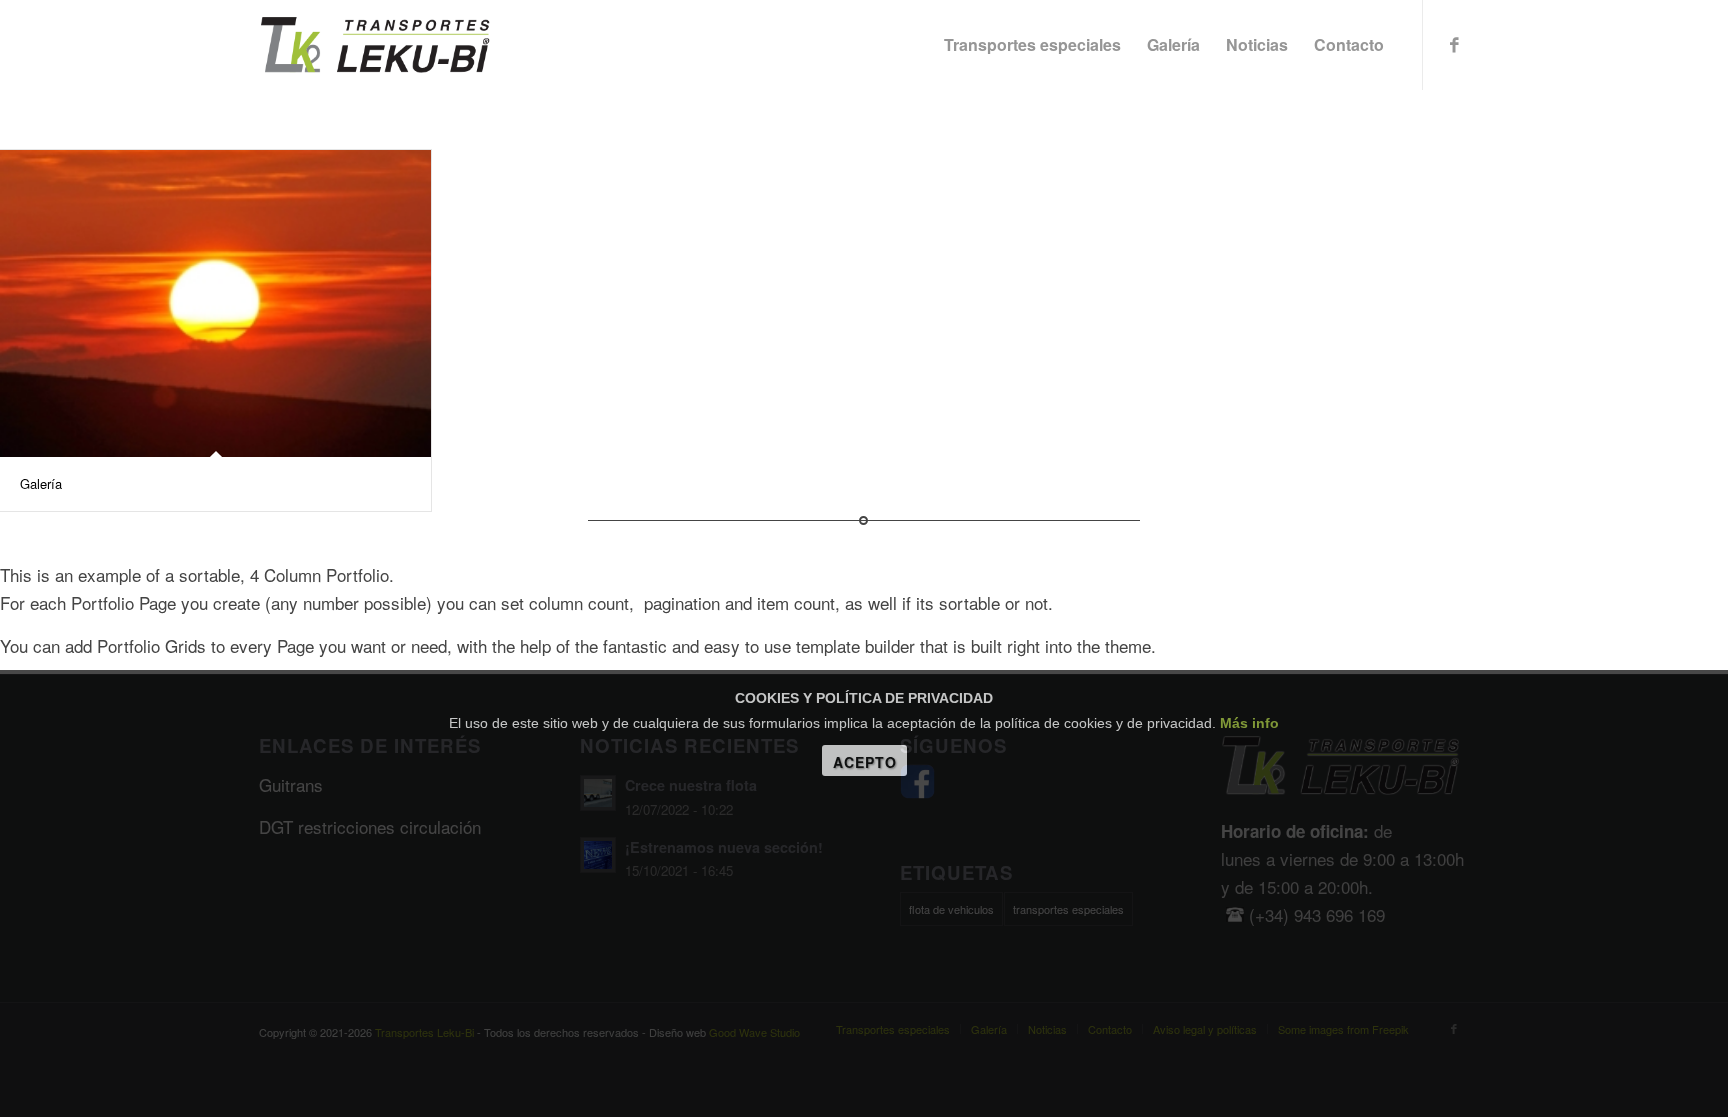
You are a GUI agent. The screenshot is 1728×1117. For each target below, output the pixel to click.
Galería (41, 483)
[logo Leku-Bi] (375, 45)
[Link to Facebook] (1454, 44)
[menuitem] (1032, 45)
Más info (1249, 723)
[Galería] (215, 303)
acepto (865, 762)
